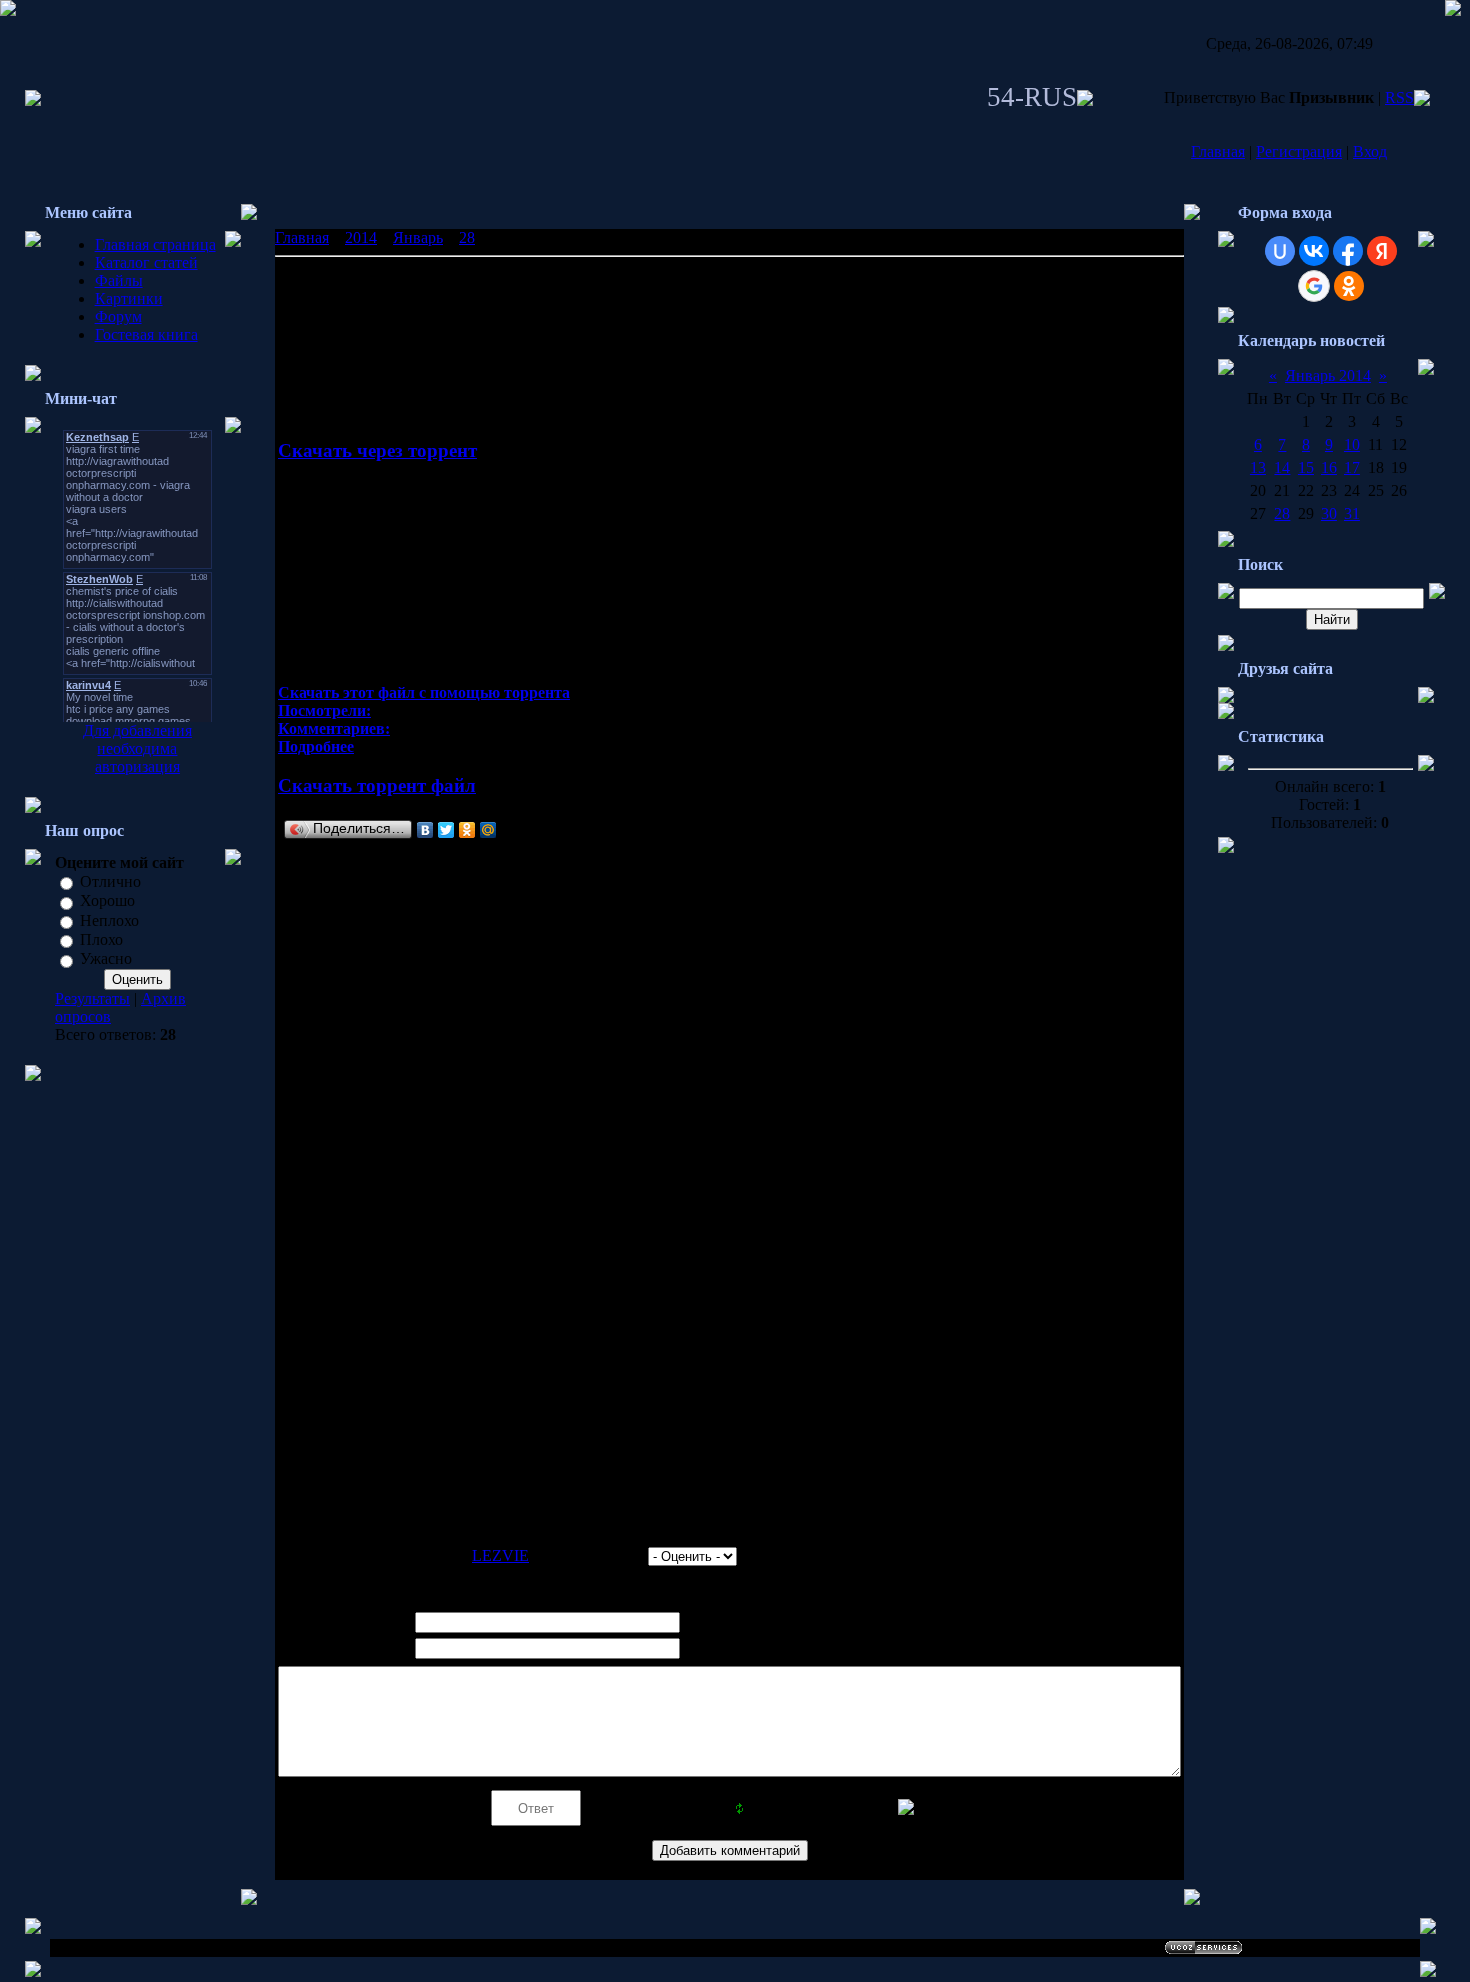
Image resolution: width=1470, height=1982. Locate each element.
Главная (1218, 151)
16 (1329, 467)
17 (1352, 467)
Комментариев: (334, 728)
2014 (361, 237)
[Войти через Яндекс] (1382, 251)
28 (467, 237)
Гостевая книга (146, 334)
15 (1306, 467)
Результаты (92, 998)
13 (1258, 467)
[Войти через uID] (1280, 251)
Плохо (101, 939)
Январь (418, 237)
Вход (1370, 151)
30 (1329, 513)
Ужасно (106, 959)
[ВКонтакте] (425, 830)
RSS (1399, 97)
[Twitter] (446, 830)
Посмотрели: (324, 710)
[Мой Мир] (488, 830)
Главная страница (155, 244)
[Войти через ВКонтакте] (1314, 251)
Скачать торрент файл (377, 785)
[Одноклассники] (467, 830)
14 (1282, 467)
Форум (118, 316)
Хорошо (107, 901)
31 (1352, 513)
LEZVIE (500, 1555)
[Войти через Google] (1314, 286)
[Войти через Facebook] (1348, 251)
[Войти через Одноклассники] (1349, 286)
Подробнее (316, 746)
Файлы (119, 280)
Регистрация (1299, 151)
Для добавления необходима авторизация (137, 748)
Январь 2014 (1328, 375)
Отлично (110, 881)
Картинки (129, 298)
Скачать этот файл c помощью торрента (424, 692)
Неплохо (109, 920)
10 (1352, 444)
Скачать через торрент (377, 450)
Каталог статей (146, 262)
